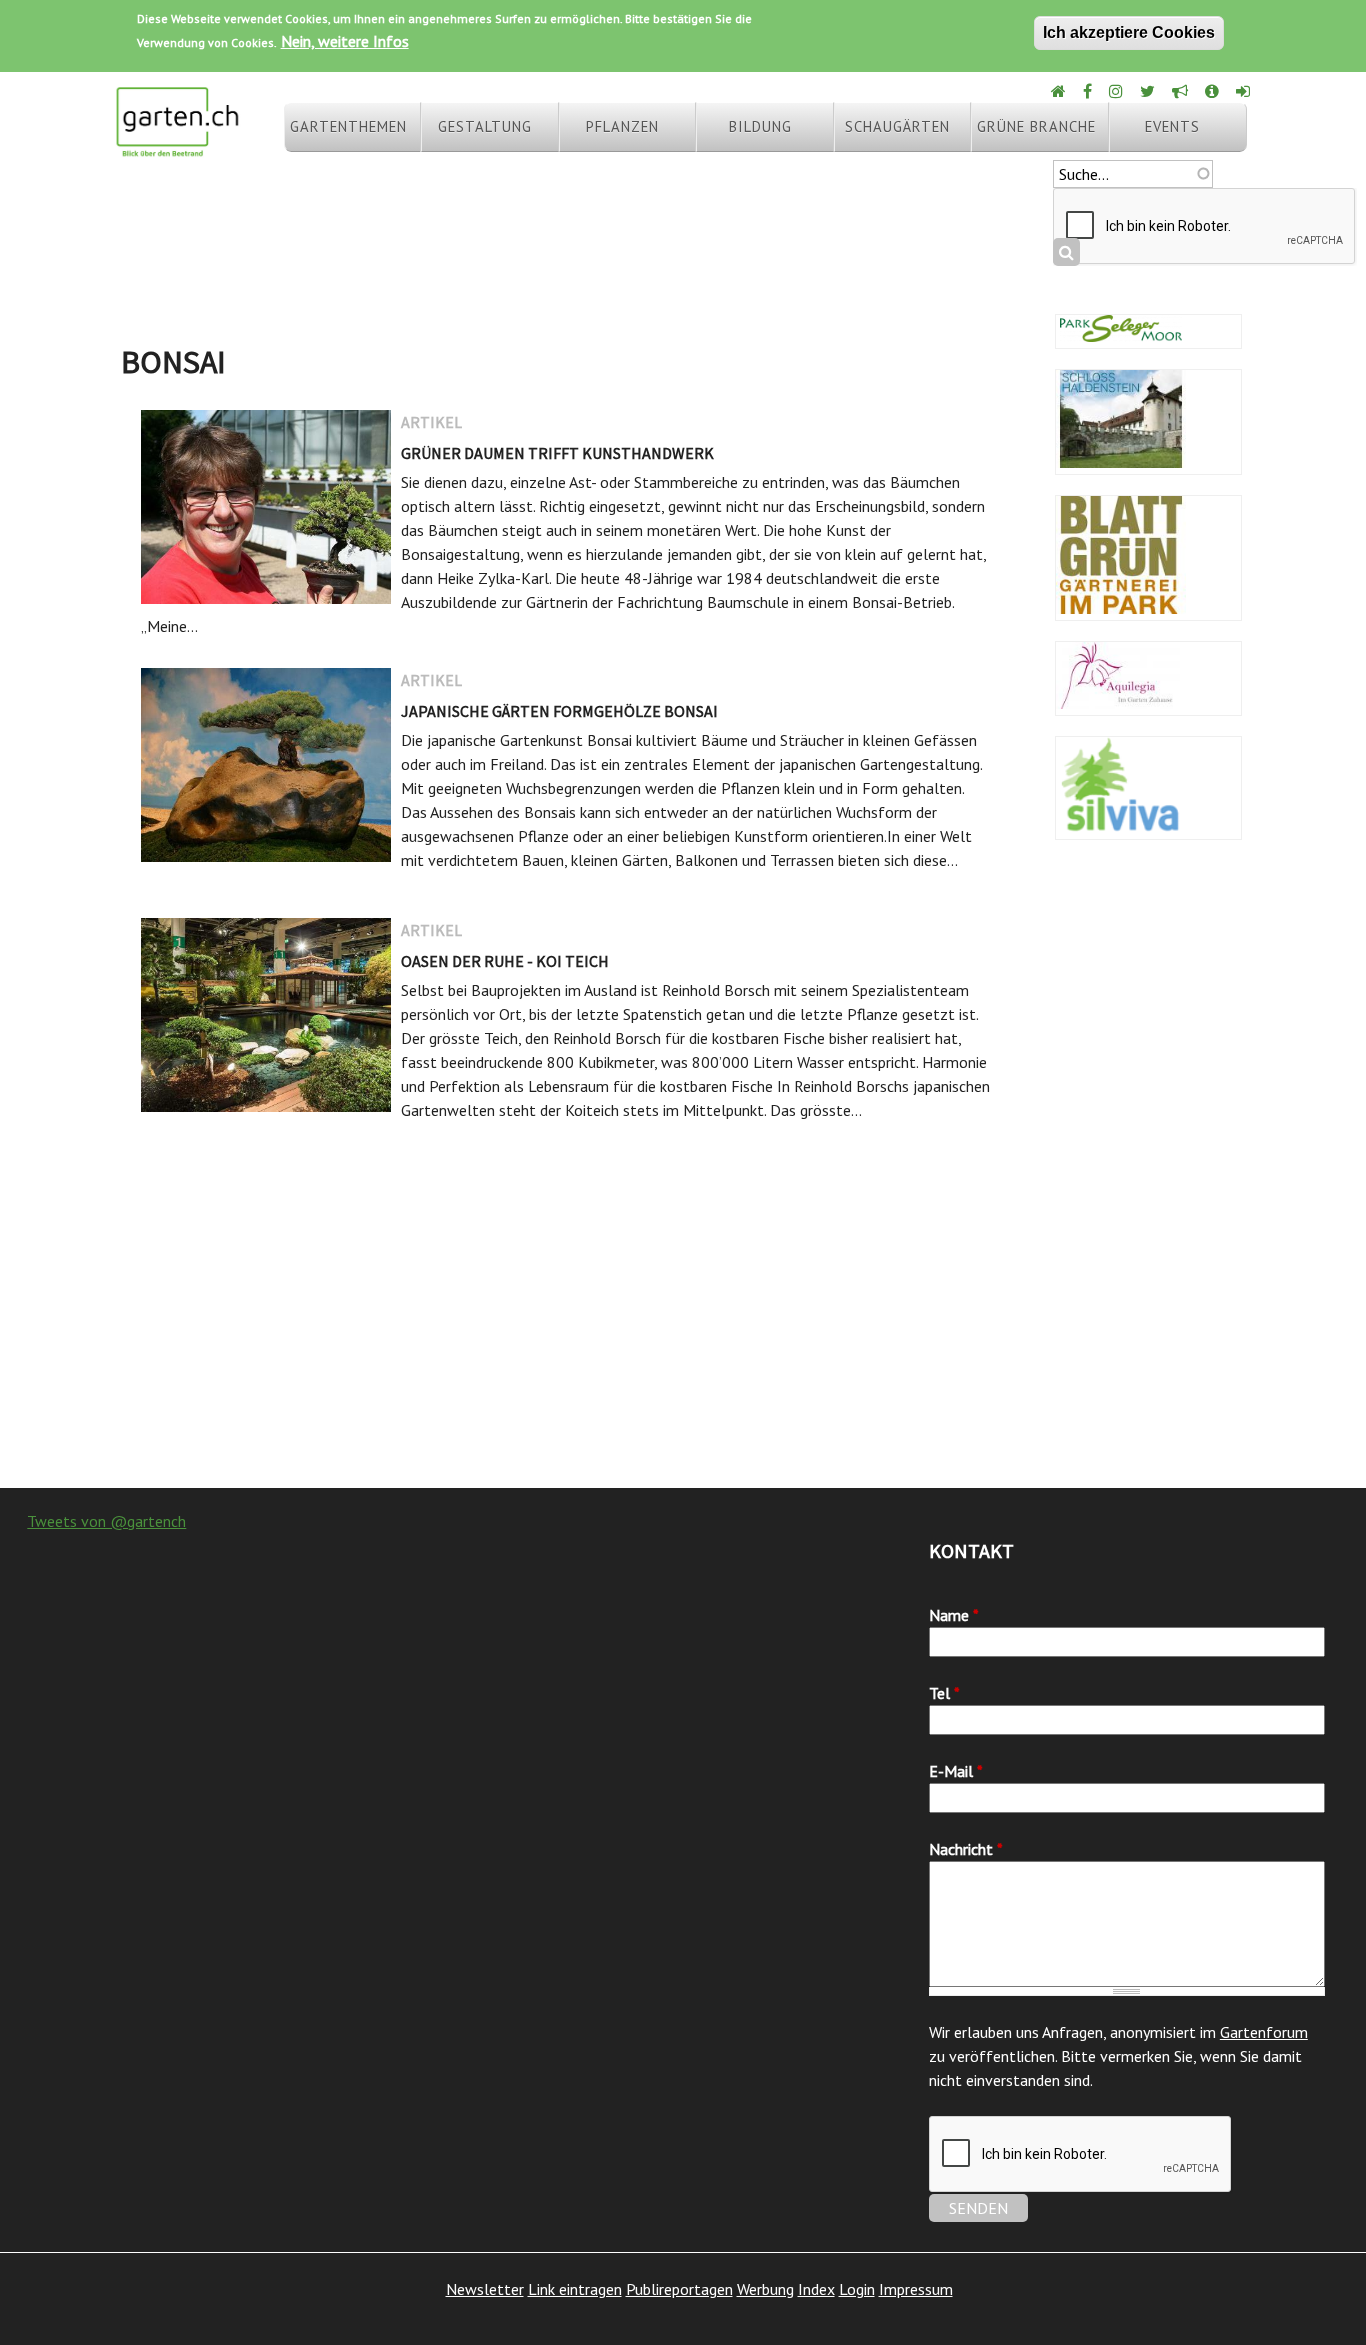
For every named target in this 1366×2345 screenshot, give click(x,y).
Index (816, 2289)
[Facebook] (1089, 91)
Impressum (916, 2289)
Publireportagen (679, 2289)
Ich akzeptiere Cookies (1129, 32)
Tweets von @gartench (106, 1521)
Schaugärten (897, 126)
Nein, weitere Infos (345, 41)
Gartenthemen (348, 126)
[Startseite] (177, 148)
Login (857, 2289)
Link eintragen (575, 2289)
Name (954, 1615)
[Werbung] (1181, 91)
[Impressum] (1213, 91)
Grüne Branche (1036, 126)
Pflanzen (622, 126)
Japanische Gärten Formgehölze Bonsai (559, 711)
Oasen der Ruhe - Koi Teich (505, 961)
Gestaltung (485, 126)
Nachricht (966, 1849)
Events (1172, 126)
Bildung (760, 126)
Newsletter (485, 2289)
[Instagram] (1117, 91)
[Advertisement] (683, 1328)
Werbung (765, 2289)
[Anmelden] (1244, 91)
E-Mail (956, 1771)
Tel (944, 1693)
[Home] (1060, 91)
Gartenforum (1264, 2032)
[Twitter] (1149, 91)
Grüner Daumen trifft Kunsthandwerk (557, 453)
